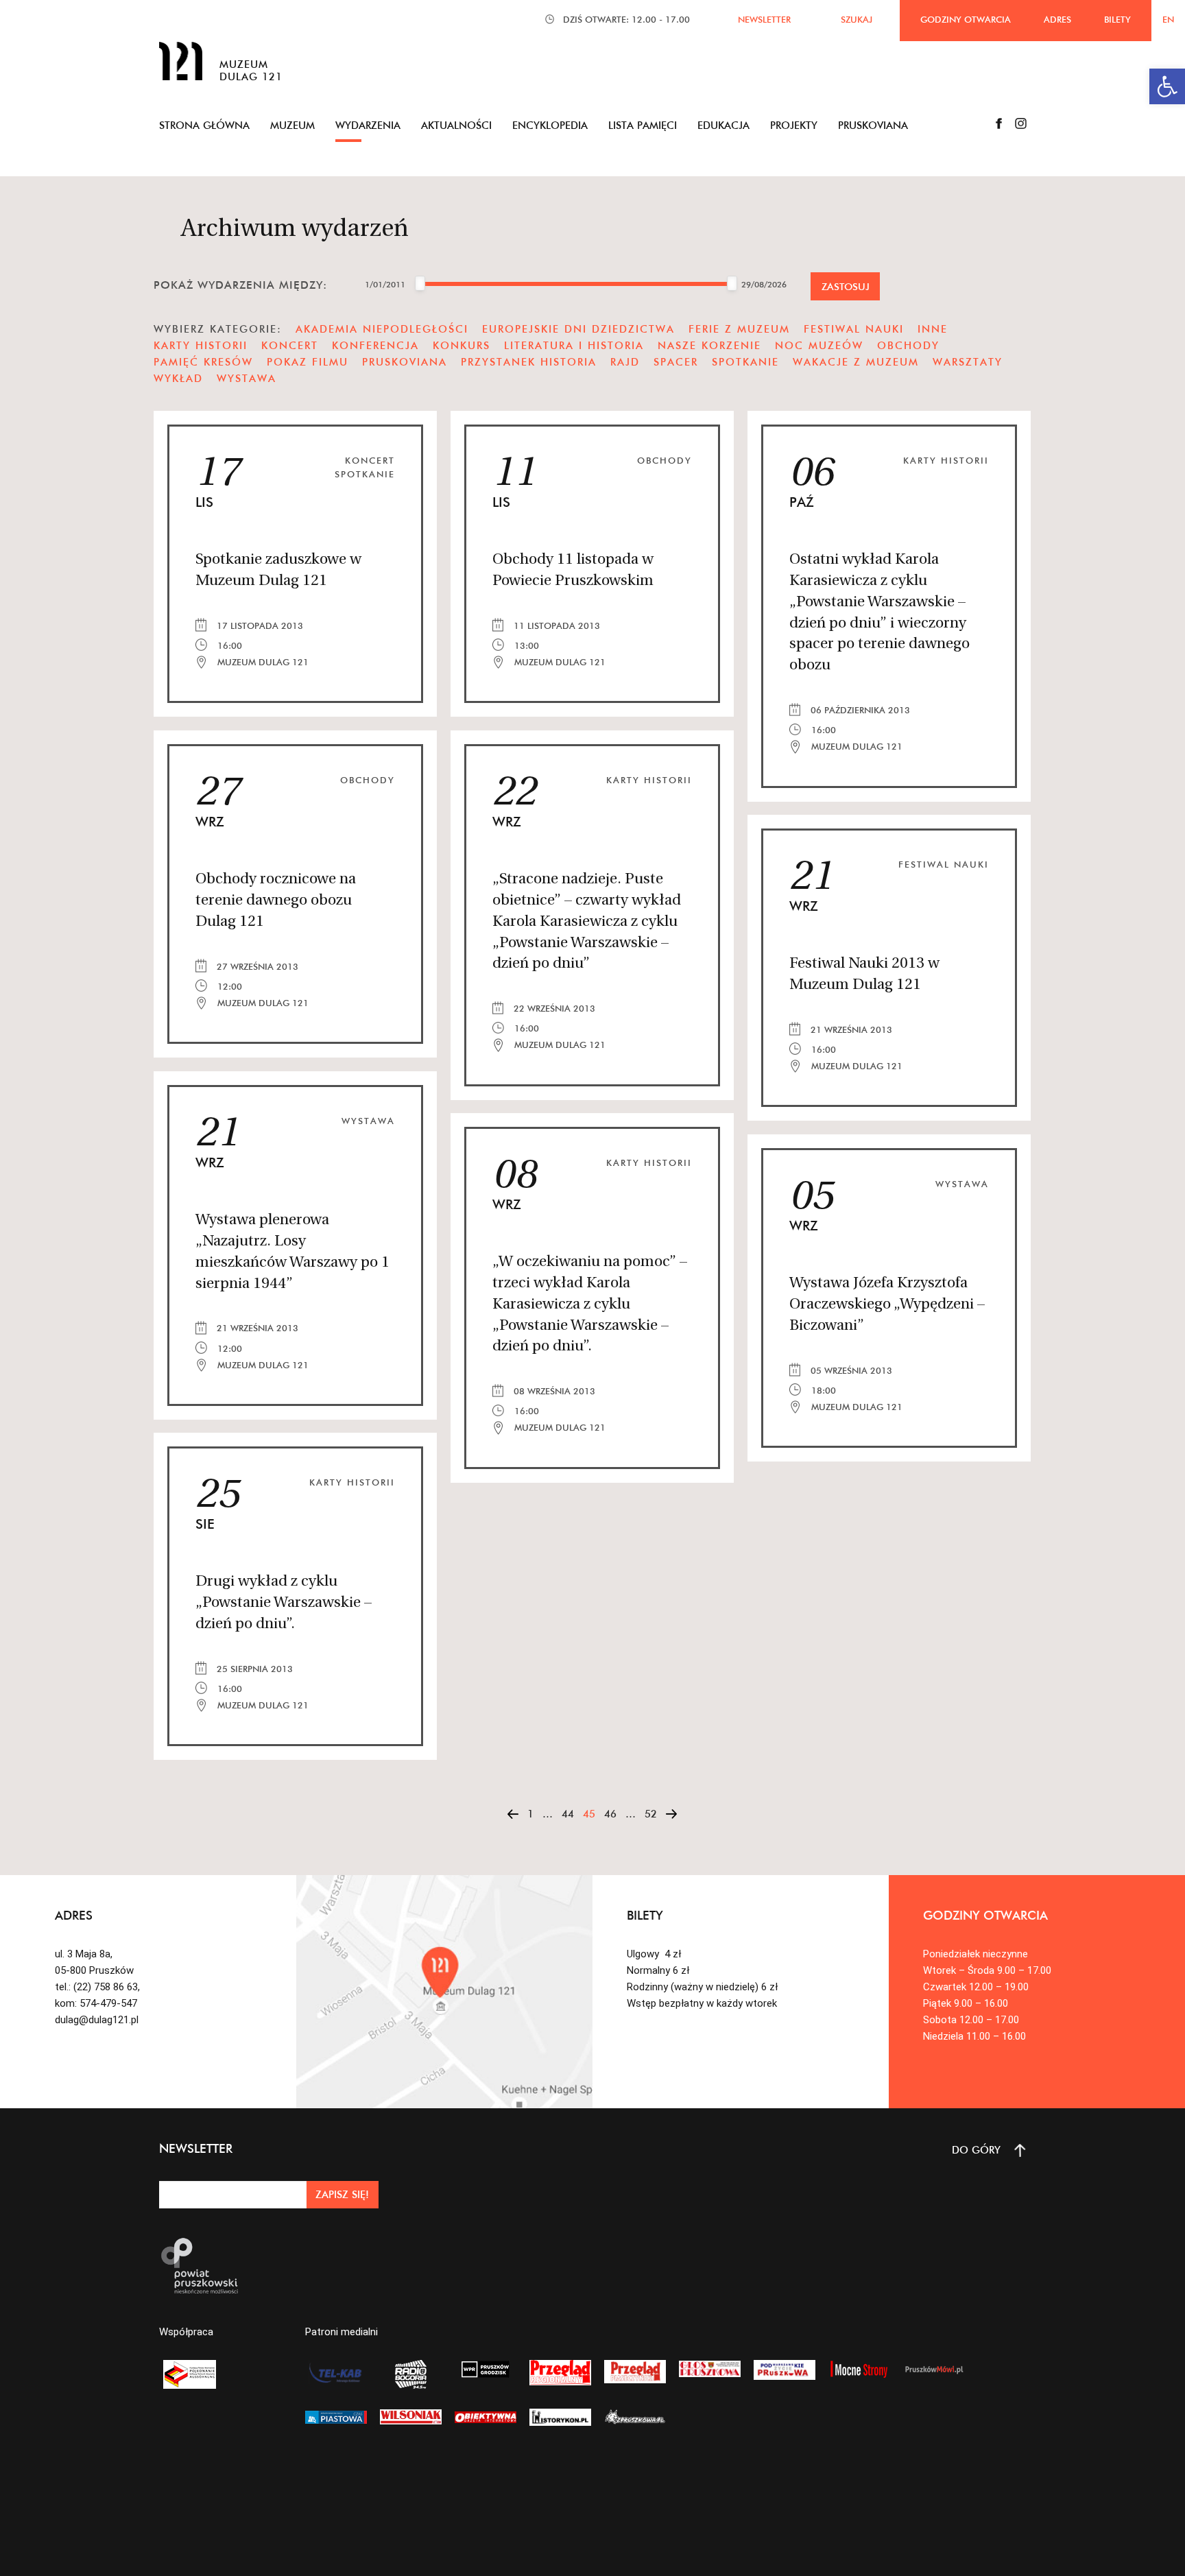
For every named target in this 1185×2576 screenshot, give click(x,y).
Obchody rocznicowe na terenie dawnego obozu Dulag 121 (276, 901)
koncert (290, 345)
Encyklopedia (550, 125)
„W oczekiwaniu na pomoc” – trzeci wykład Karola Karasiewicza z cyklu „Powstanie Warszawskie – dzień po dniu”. (590, 1304)
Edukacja (723, 125)
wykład (178, 378)
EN (1168, 19)
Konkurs (462, 345)
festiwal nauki (854, 329)
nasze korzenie (709, 345)
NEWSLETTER (764, 19)
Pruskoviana (873, 125)
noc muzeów (819, 345)
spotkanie (745, 362)
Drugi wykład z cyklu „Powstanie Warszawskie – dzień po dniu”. (284, 1603)
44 (568, 1814)
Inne (933, 329)
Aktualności (456, 125)
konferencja (375, 345)
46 (610, 1814)
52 (651, 1814)
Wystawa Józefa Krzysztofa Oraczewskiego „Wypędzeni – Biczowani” (887, 1305)
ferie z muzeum (739, 329)
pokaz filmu (308, 362)
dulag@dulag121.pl (97, 2020)
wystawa (247, 378)
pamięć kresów (203, 362)
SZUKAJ (857, 19)
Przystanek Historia (529, 362)
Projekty (794, 125)
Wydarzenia (368, 125)
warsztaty (968, 362)
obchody (908, 345)
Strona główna (204, 125)
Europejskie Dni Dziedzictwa (578, 329)
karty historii (201, 345)
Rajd (625, 362)
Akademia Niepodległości (382, 329)
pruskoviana (405, 362)
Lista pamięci (643, 125)
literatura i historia (574, 345)
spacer (676, 362)
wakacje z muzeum (856, 362)
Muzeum (292, 125)
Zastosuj (846, 287)
